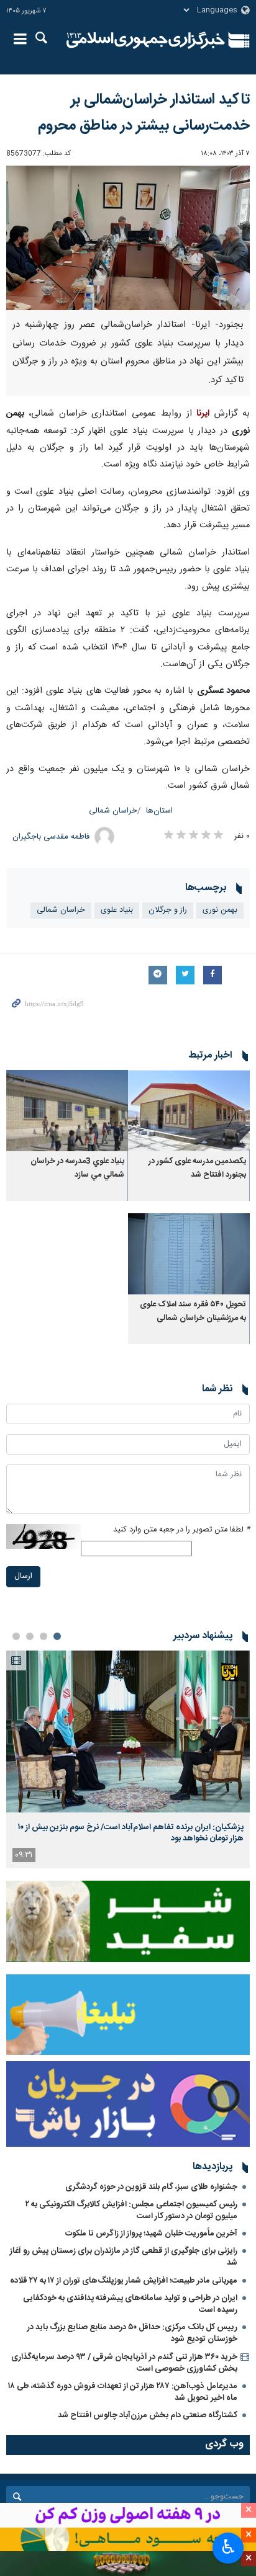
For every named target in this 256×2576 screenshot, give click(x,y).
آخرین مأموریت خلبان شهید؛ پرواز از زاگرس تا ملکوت (151, 2234)
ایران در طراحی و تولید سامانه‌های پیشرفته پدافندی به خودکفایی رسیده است (130, 2304)
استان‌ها (159, 811)
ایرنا (146, 40)
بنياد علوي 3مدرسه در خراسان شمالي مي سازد (77, 1168)
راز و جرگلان (168, 910)
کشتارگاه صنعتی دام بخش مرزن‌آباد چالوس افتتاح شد (148, 2415)
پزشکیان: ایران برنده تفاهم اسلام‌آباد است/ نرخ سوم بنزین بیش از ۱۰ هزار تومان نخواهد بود (131, 1833)
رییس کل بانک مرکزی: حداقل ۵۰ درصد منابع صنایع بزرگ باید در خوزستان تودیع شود (132, 2333)
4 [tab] (16, 1636)
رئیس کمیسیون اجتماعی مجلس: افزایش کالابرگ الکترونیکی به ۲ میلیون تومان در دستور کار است (131, 2210)
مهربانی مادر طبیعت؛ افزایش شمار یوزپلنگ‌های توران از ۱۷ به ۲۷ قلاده (124, 2281)
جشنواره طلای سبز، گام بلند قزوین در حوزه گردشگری (151, 2187)
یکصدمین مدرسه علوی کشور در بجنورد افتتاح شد (197, 1168)
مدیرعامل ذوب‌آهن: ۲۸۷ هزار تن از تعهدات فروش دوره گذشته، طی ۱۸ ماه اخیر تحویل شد (123, 2392)
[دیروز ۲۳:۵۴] (128, 1731)
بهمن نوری (220, 910)
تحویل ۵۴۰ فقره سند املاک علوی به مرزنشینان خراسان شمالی (193, 1312)
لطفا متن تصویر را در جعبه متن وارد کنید (181, 1530)
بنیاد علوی (117, 910)
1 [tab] (57, 1636)
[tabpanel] (128, 1759)
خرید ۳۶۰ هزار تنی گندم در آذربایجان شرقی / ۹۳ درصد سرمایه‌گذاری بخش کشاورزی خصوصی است (124, 2363)
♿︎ (228, 2547)
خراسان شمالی (113, 811)
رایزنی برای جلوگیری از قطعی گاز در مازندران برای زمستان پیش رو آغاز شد (124, 2257)
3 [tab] (30, 1636)
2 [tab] (43, 1636)
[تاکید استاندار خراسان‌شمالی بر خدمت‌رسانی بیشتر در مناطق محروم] (128, 238)
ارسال (23, 1576)
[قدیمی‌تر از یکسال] (189, 1111)
